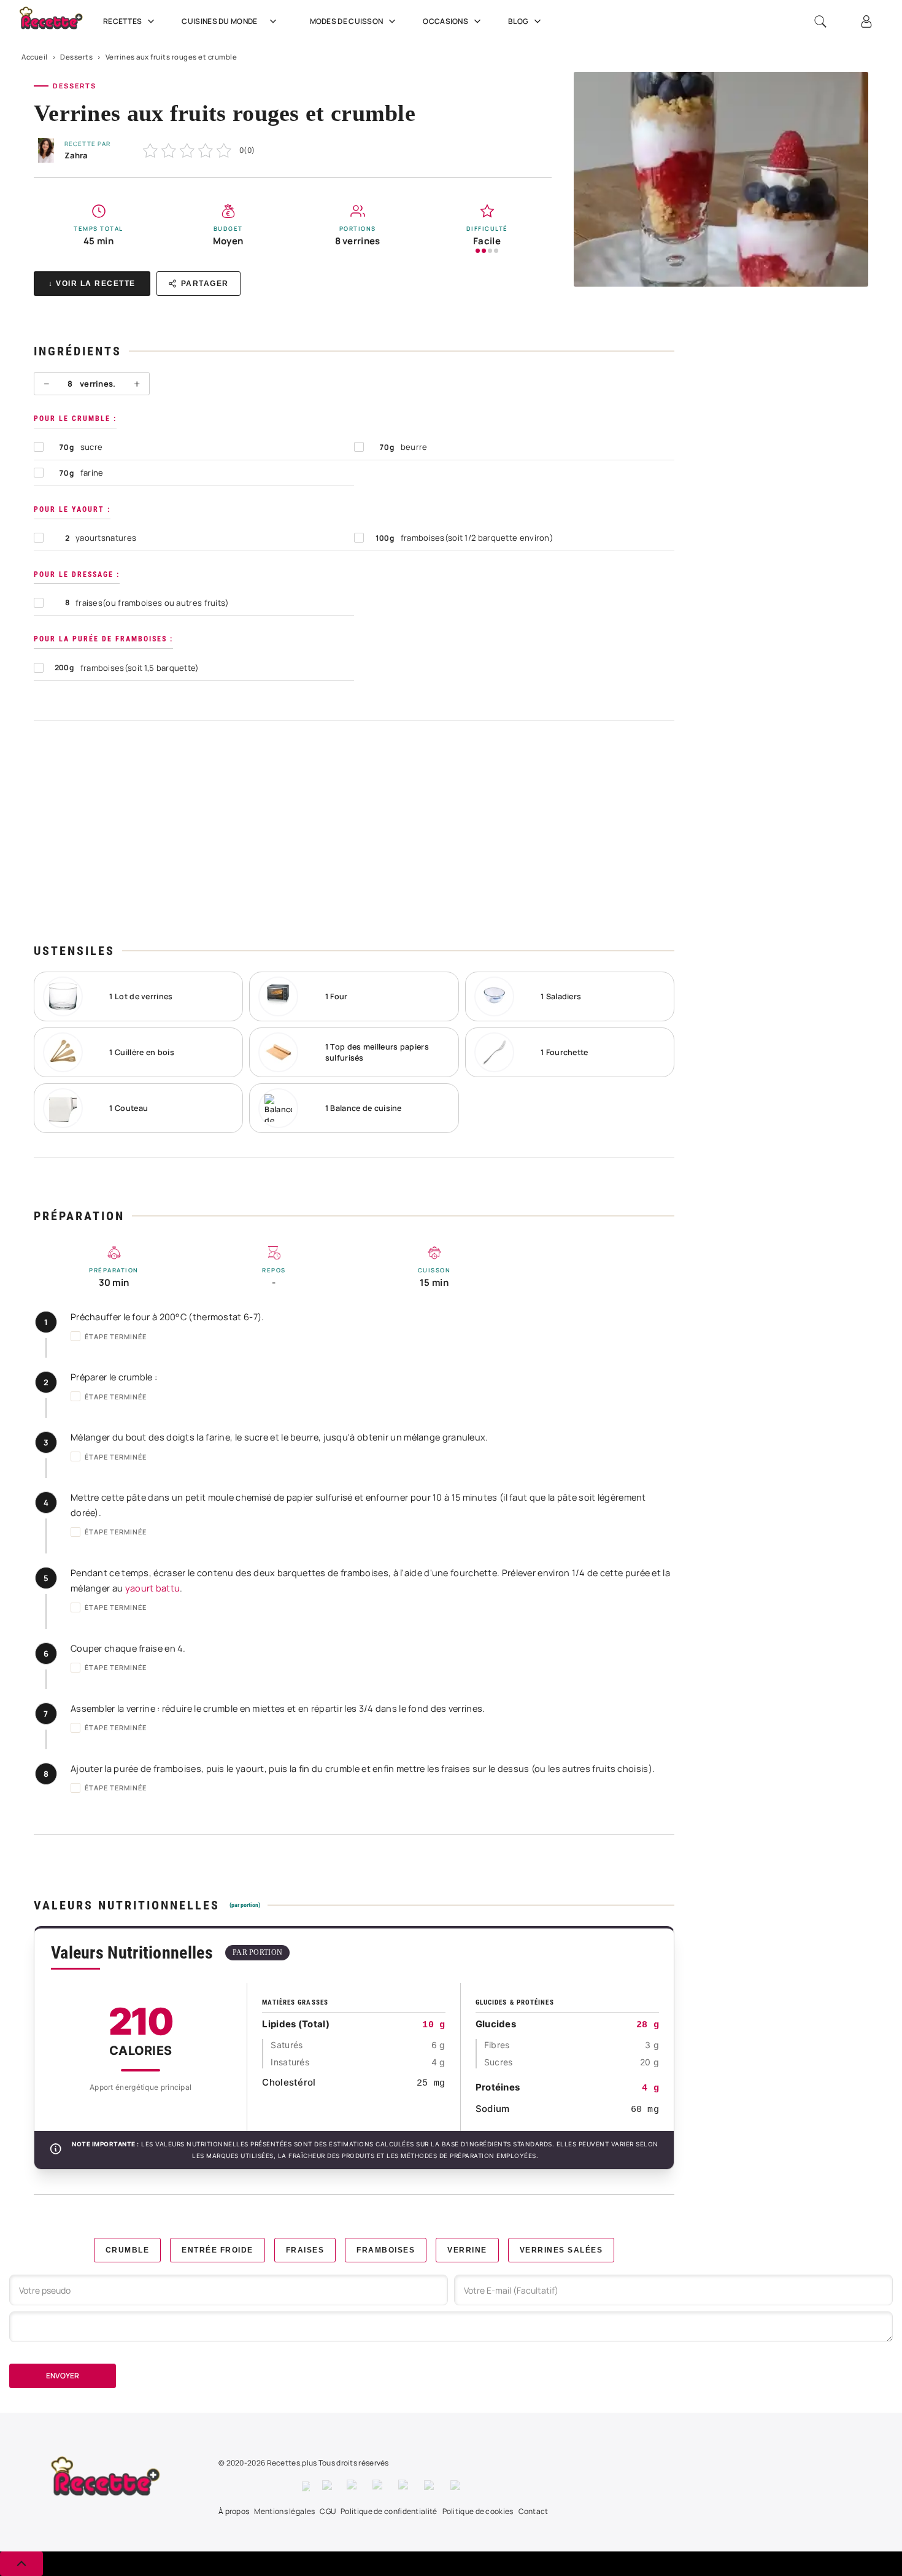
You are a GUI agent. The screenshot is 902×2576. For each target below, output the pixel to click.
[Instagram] (353, 2486)
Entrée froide (218, 2250)
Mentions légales (284, 2511)
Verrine (467, 2250)
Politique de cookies (478, 2511)
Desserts (76, 57)
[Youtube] (431, 2486)
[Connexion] (866, 21)
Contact (534, 2511)
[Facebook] (306, 2486)
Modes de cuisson (347, 21)
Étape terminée (116, 1336)
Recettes (122, 21)
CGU (328, 2511)
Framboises (386, 2250)
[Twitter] (328, 2486)
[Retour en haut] (21, 2564)
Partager (205, 284)
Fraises (305, 2250)
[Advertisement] (354, 832)
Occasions (445, 21)
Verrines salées (561, 2250)
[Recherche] (820, 21)
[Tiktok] (457, 2486)
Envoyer (63, 2376)
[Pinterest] (379, 2486)
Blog (518, 21)
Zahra (76, 155)
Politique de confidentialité (389, 2511)
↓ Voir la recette (92, 284)
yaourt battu (153, 1588)
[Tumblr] (405, 2486)
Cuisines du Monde (219, 21)
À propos (234, 2511)
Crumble (128, 2250)
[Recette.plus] (58, 22)
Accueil (35, 57)
